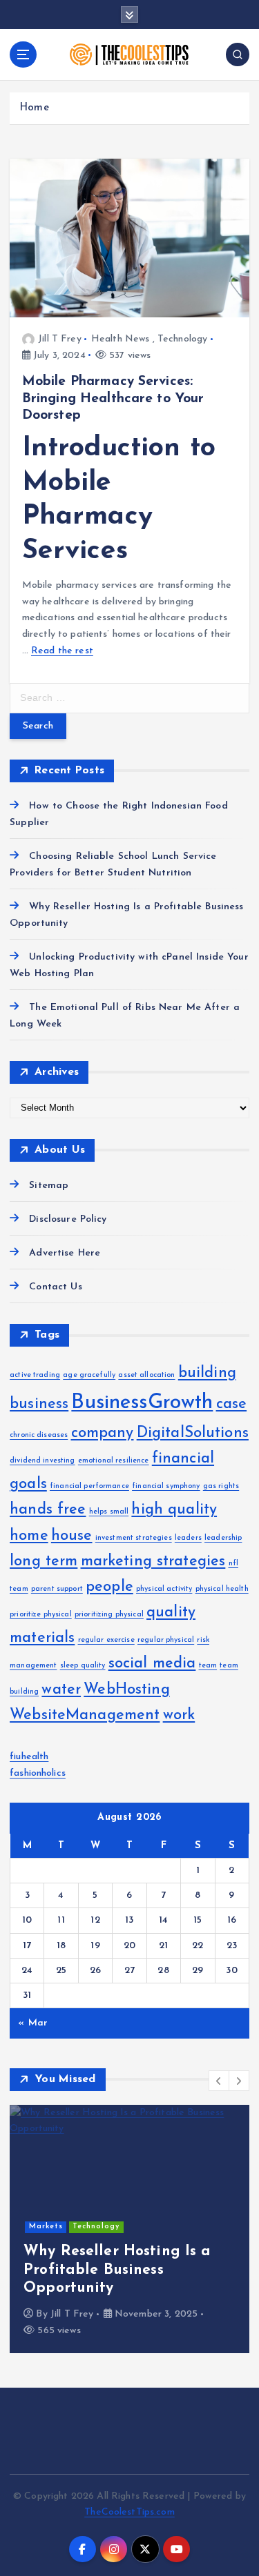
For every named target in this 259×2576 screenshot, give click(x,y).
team (208, 1666)
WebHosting (126, 1690)
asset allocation (146, 1375)
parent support (57, 1589)
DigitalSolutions (193, 1433)
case (232, 1404)
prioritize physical (41, 1615)
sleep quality (83, 1666)
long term (44, 1562)
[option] (129, 2229)
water (61, 1690)
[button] (219, 2081)
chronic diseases (39, 1435)
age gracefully (89, 1375)
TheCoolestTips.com (129, 2512)
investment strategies (134, 1538)
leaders (188, 1538)
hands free (48, 1510)
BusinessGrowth (142, 1403)
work (179, 1715)
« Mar (33, 2023)
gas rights (221, 1486)
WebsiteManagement (85, 1715)
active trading (35, 1375)
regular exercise (106, 1640)
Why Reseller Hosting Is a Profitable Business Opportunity (117, 2270)
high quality (174, 1510)
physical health (222, 1589)
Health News (121, 339)
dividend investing (42, 1461)
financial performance (89, 1486)
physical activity (164, 1589)
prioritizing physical (109, 1615)
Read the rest (62, 651)
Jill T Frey (60, 339)
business (39, 1404)
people (109, 1587)
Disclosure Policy (68, 1219)
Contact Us (55, 1287)
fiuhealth (29, 1757)
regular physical (166, 1640)
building (207, 1373)
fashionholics (38, 1773)
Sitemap (49, 1186)
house (72, 1536)
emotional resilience (114, 1461)
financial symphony (166, 1486)
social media (152, 1664)
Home (34, 108)
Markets (46, 2227)
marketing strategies (153, 1562)
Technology (182, 339)
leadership (223, 1538)
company (103, 1433)
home (29, 1536)
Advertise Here (65, 1253)
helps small (109, 1512)
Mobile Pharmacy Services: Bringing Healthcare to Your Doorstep (113, 398)
